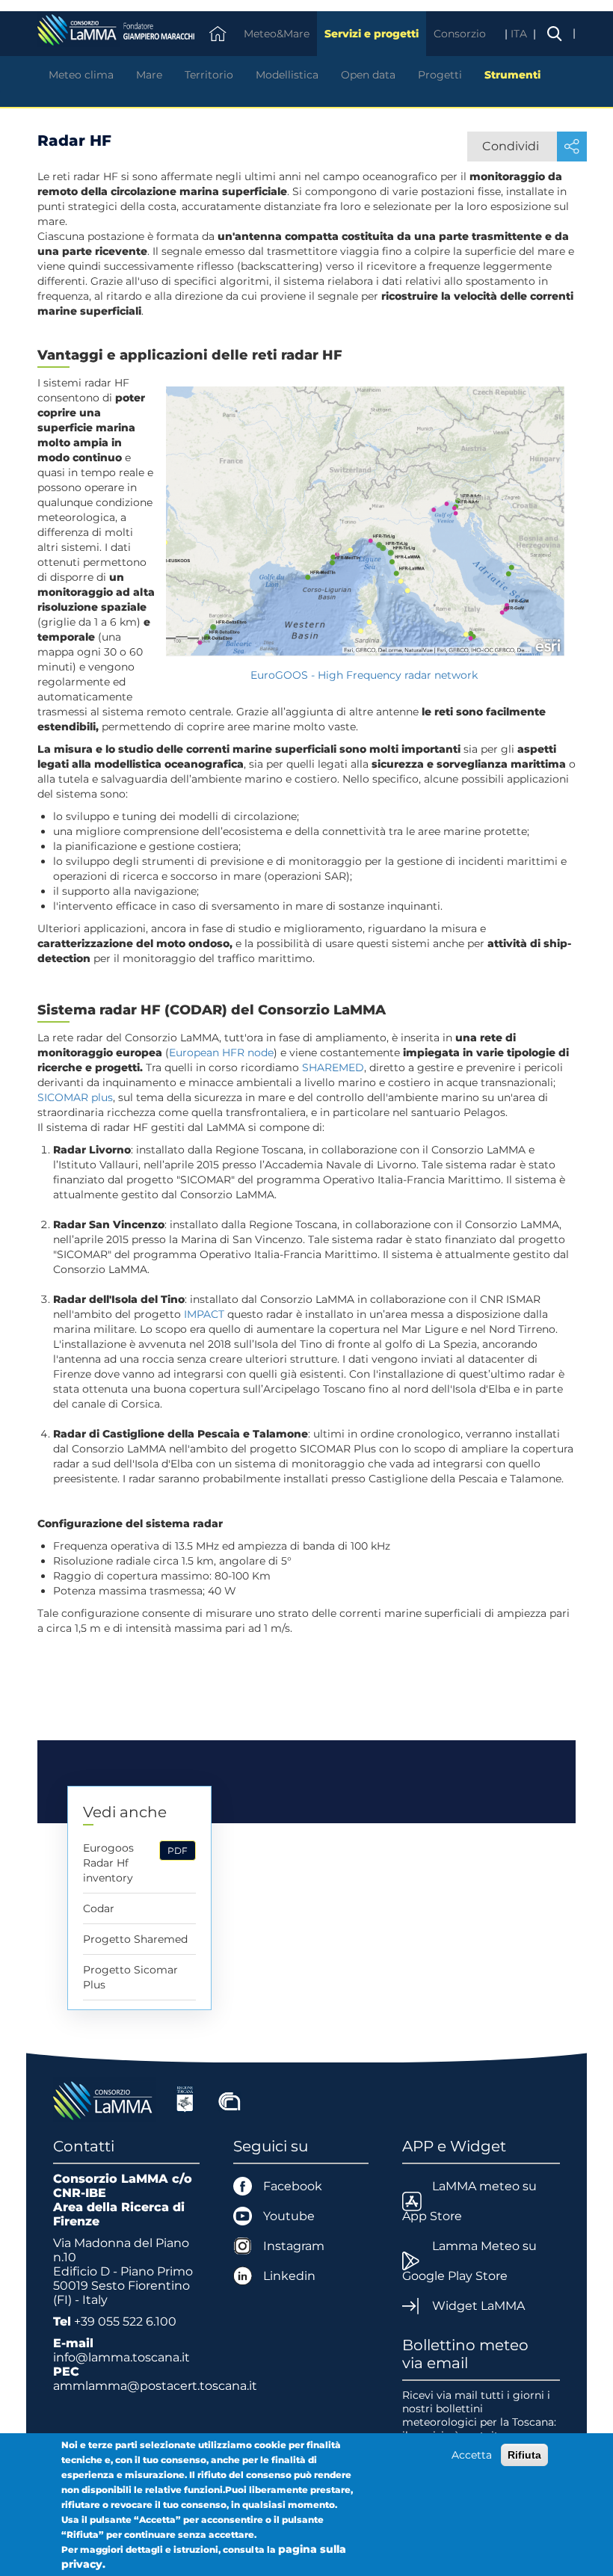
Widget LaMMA (478, 2306)
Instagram (294, 2246)
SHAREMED (333, 1067)
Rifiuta (524, 2455)
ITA (520, 34)
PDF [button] (178, 1851)
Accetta (472, 2455)
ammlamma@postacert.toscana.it (155, 2386)
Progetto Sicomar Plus (130, 1977)
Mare (149, 75)
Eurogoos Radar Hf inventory (108, 1863)
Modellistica (287, 75)
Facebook (293, 2186)
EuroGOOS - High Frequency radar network (366, 675)
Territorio (209, 75)
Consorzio (460, 34)
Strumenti (512, 75)
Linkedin (289, 2276)
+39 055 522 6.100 (125, 2321)
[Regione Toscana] (185, 2098)
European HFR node (221, 1053)
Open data (368, 75)
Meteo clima (81, 75)
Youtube (289, 2216)
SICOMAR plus (75, 1097)
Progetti (440, 75)
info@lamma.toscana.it (121, 2357)
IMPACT (204, 1314)
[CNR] (230, 2098)
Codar (99, 1908)
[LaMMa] (105, 2098)
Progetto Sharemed (135, 1939)
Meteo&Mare (277, 34)
